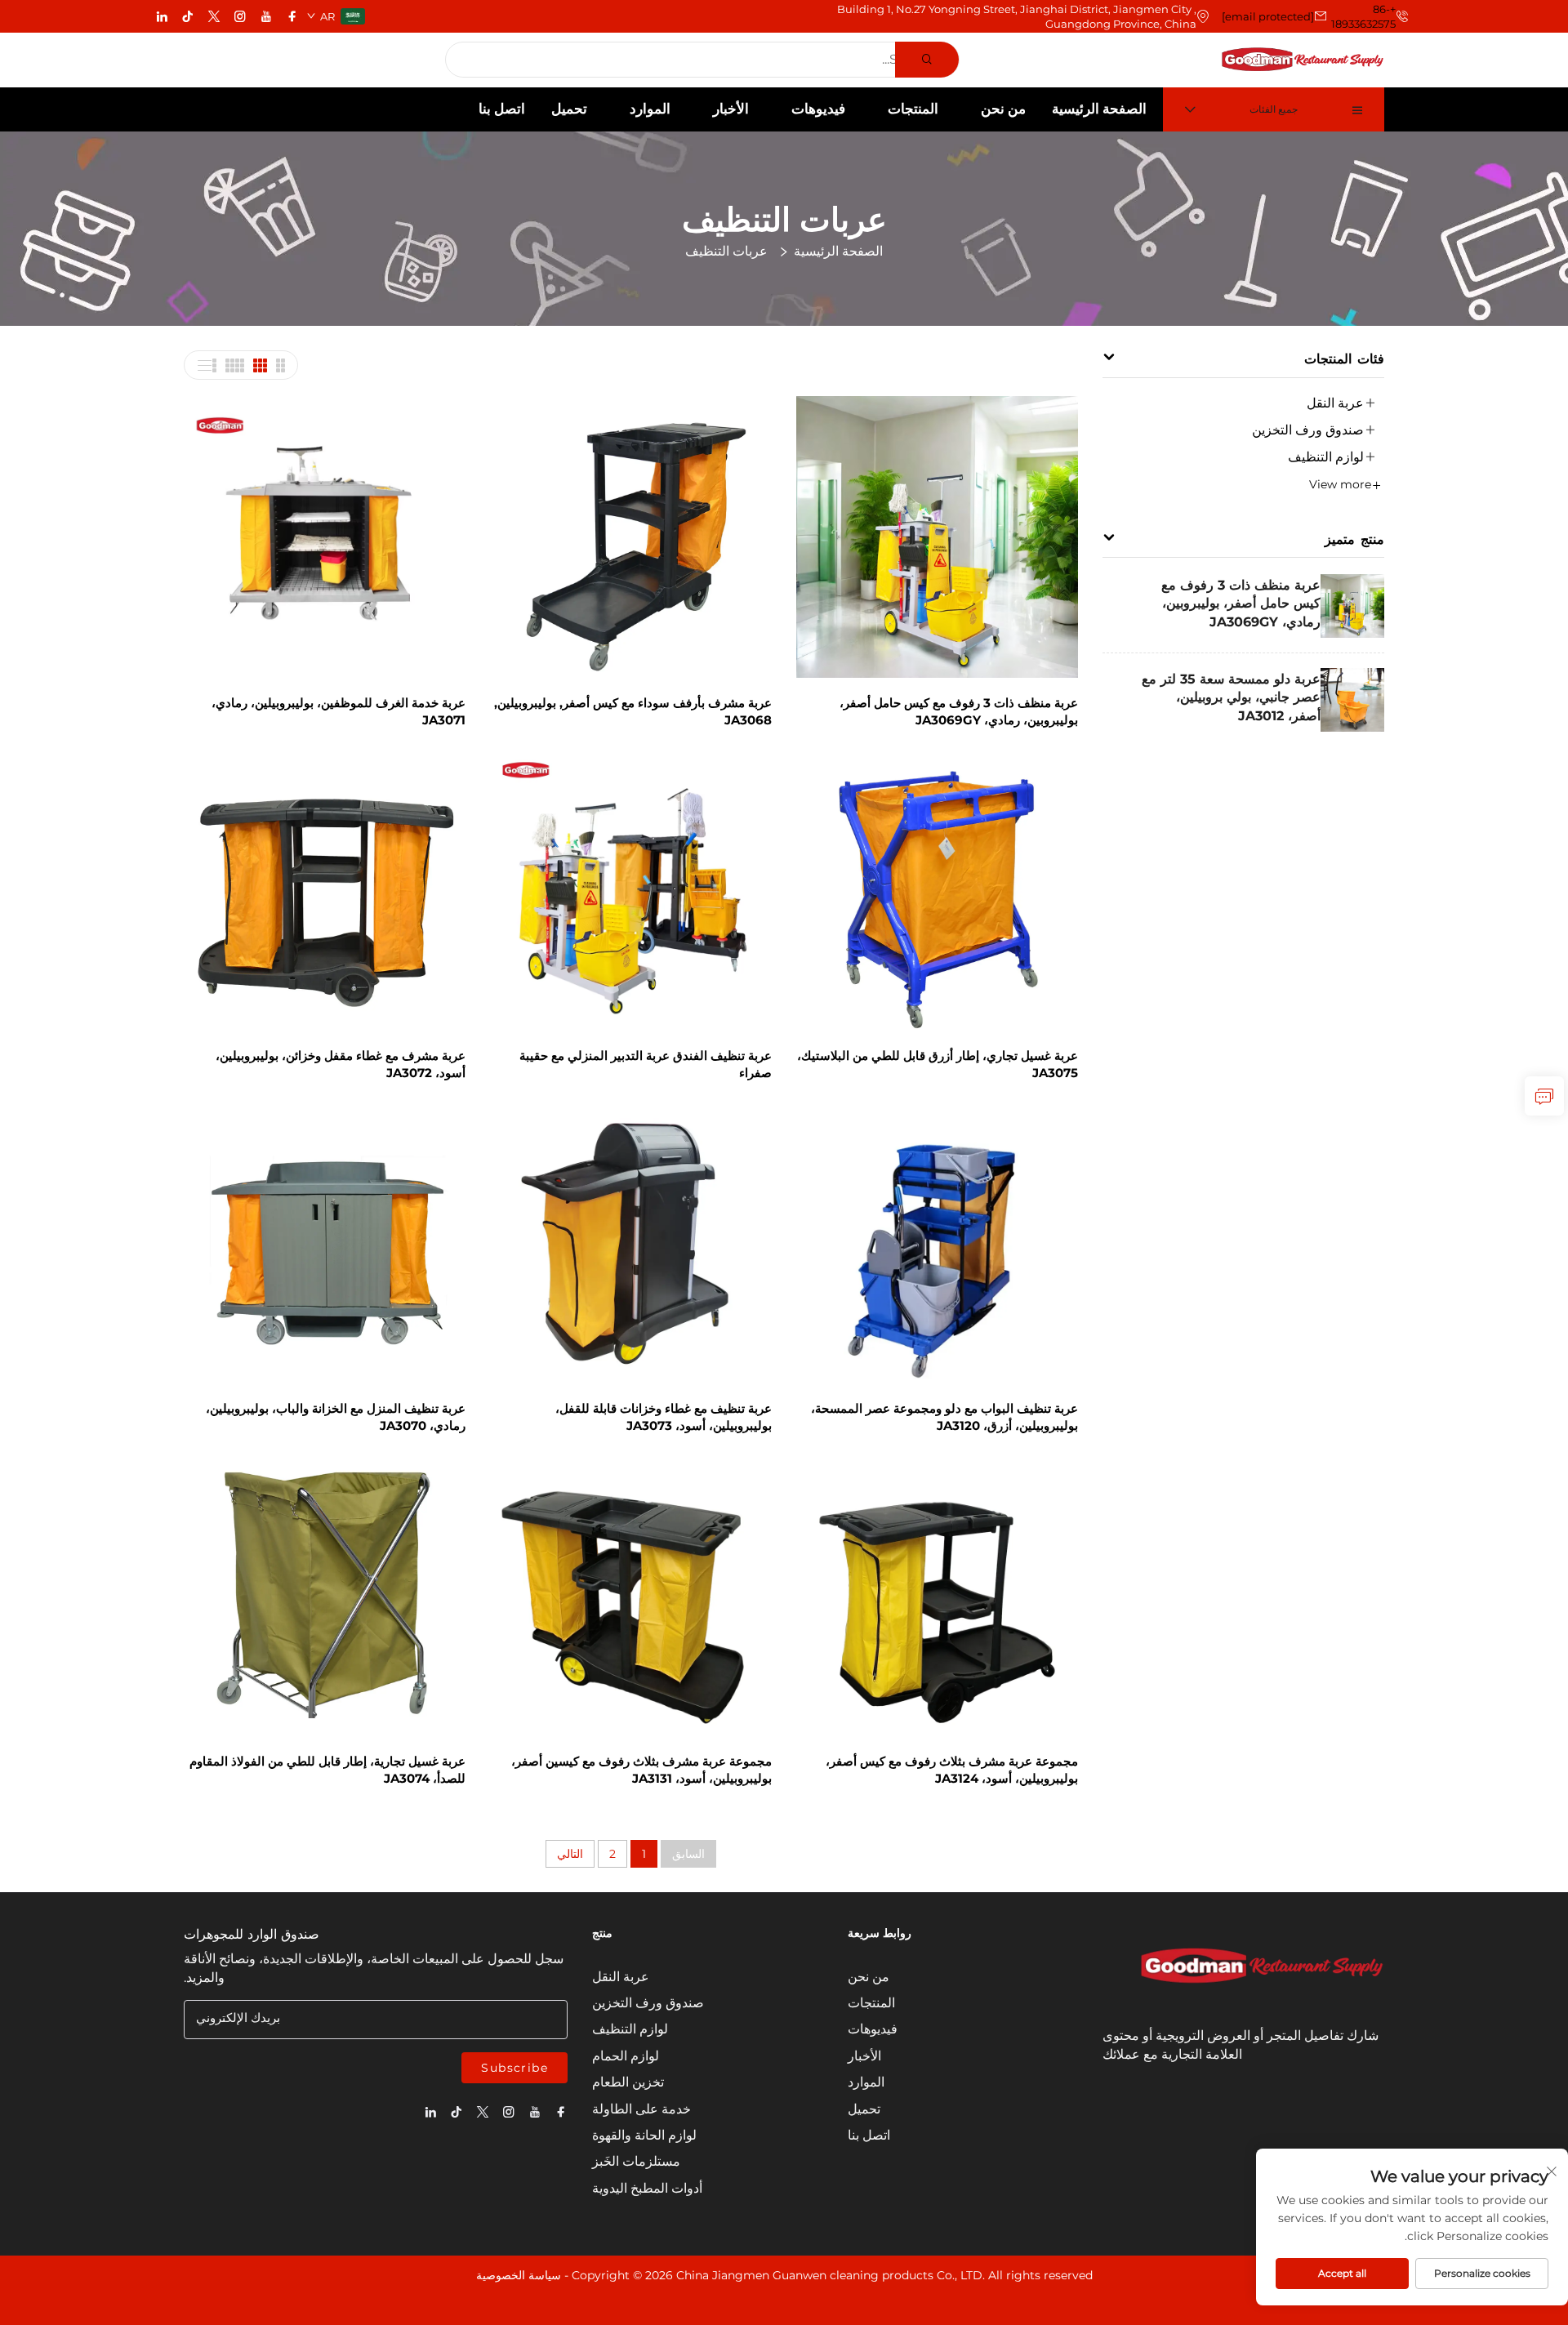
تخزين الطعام (628, 2082)
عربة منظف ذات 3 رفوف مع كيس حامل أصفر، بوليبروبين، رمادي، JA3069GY (1241, 604)
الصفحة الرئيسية (1099, 109)
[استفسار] (1544, 1096)
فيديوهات (818, 109)
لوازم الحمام (626, 2056)
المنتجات (913, 109)
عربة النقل (1335, 403)
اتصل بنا (502, 109)
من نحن (1003, 109)
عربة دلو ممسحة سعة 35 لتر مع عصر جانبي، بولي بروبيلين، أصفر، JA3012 (1231, 697)
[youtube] (266, 16)
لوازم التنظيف (1326, 457)
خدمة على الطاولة (641, 2109)
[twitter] (214, 16)
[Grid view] (280, 365)
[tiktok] (188, 16)
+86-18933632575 (1363, 16)
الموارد (650, 109)
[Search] (927, 60)
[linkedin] (162, 16)
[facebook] (292, 16)
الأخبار (731, 109)
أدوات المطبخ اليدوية (647, 2188)
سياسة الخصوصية (519, 2275)
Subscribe (514, 2068)
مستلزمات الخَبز (636, 2161)
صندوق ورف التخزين (1308, 430)
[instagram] (240, 16)
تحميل (569, 109)
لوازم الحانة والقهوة (644, 2135)
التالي (570, 1854)
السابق (688, 1854)
